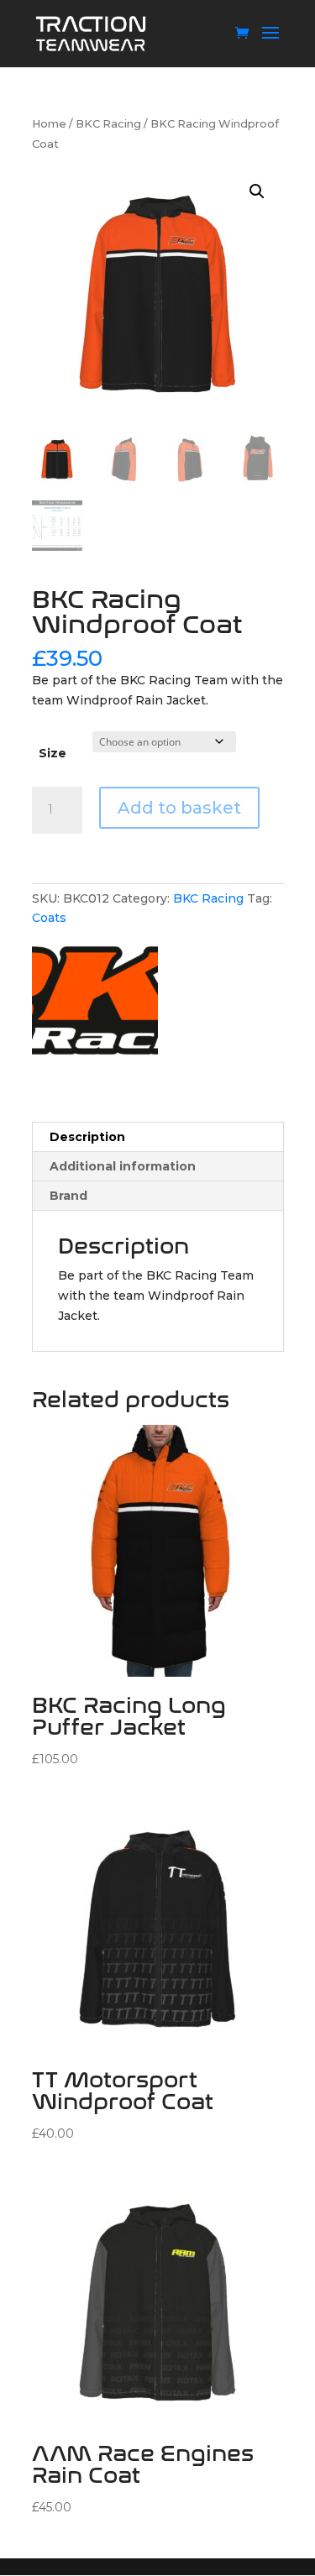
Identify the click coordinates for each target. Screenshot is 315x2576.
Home (49, 124)
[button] (257, 191)
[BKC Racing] (95, 1007)
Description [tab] (87, 1137)
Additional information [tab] (123, 1166)
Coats (49, 918)
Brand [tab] (68, 1196)
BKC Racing (108, 124)
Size (52, 753)
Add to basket (179, 808)
